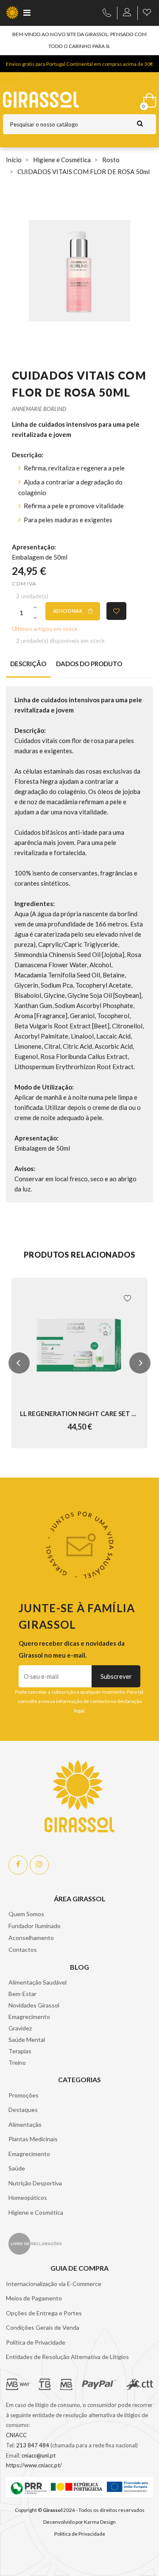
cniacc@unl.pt (39, 2455)
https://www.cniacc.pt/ (34, 2465)
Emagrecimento (29, 2017)
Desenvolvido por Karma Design (79, 2522)
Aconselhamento (31, 1938)
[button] (19, 1363)
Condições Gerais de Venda (43, 2327)
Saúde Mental (27, 2040)
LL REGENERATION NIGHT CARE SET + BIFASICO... (79, 1413)
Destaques (23, 2110)
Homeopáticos (28, 2197)
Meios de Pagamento (34, 2298)
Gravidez (20, 2028)
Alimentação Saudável (38, 1982)
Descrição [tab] (28, 664)
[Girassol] (59, 100)
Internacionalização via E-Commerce (54, 2284)
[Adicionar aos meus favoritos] (116, 611)
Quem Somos (26, 1914)
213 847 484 (33, 2445)
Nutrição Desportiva (35, 2183)
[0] (148, 99)
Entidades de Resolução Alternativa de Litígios (67, 2357)
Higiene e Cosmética (36, 2212)
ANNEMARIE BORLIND (39, 409)
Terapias (20, 2051)
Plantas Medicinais (33, 2139)
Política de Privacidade (36, 2342)
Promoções (24, 2095)
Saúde (17, 2168)
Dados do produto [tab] (89, 664)
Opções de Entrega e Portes (44, 2313)
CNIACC (16, 2435)
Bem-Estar (22, 1994)
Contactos (23, 1950)
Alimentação (25, 2124)
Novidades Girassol (34, 2005)
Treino (17, 2062)
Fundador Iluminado (35, 1926)
